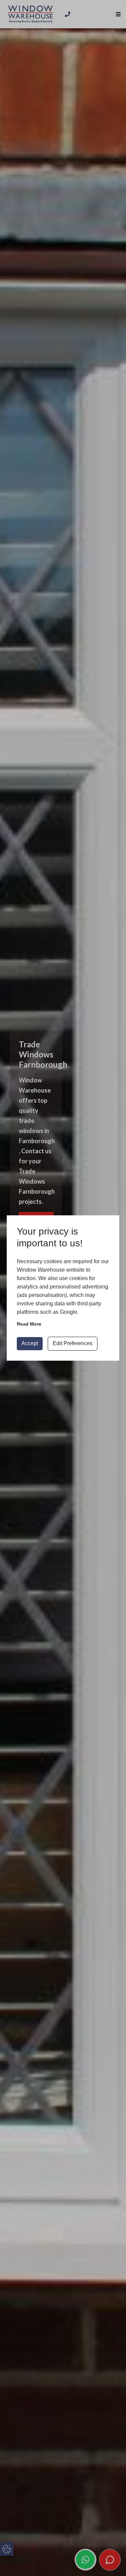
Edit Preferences (73, 1343)
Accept (30, 1343)
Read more (29, 1324)
